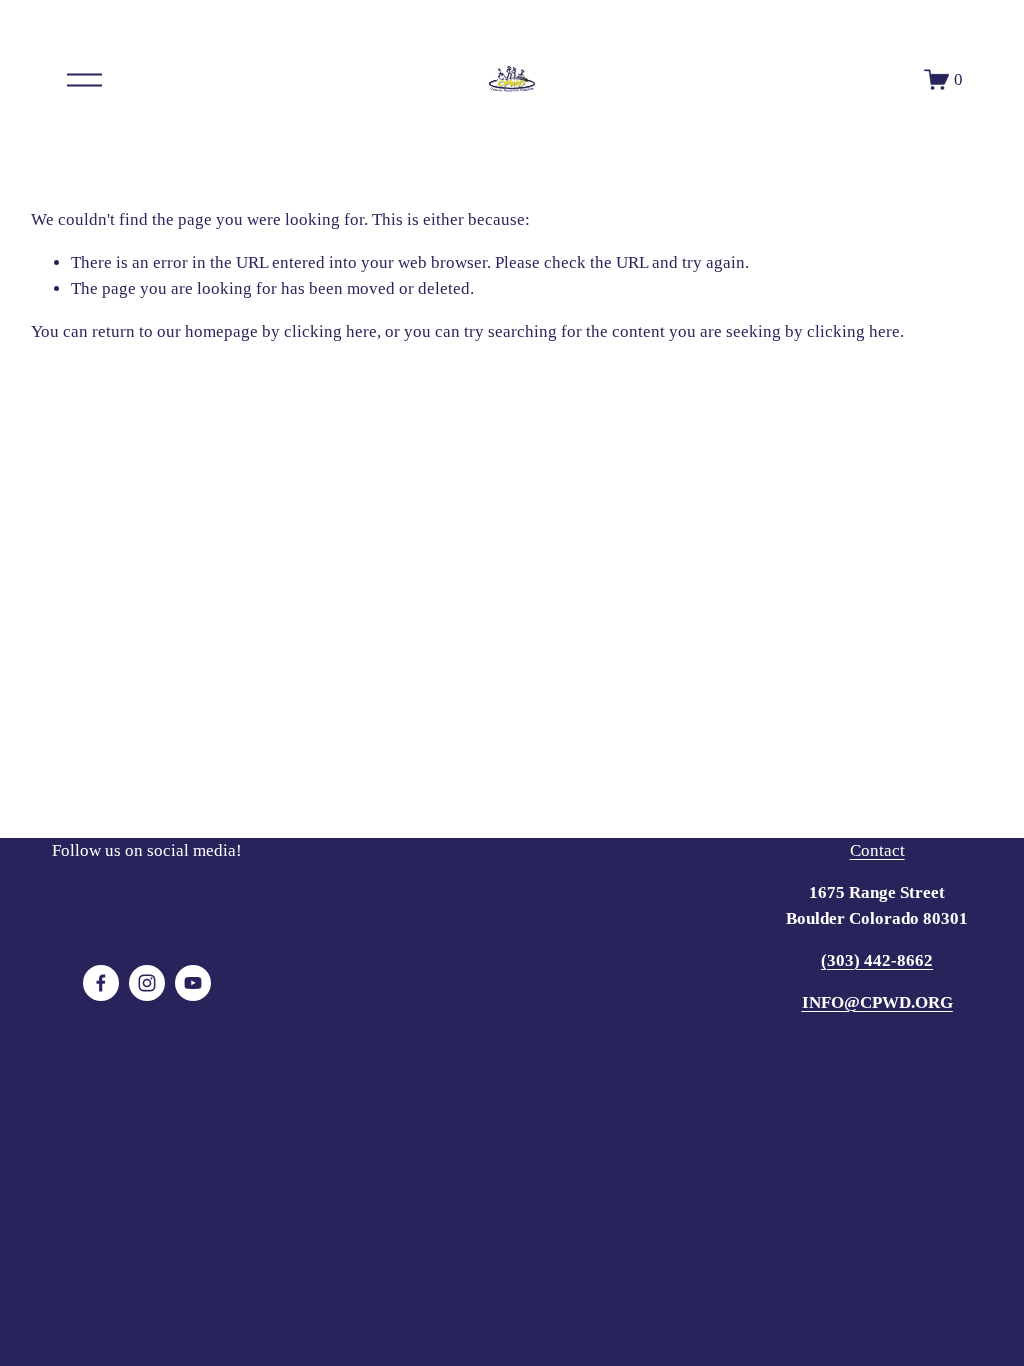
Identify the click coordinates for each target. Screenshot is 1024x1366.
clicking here (330, 331)
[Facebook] (101, 983)
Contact (877, 850)
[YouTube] (193, 983)
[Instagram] (147, 983)
